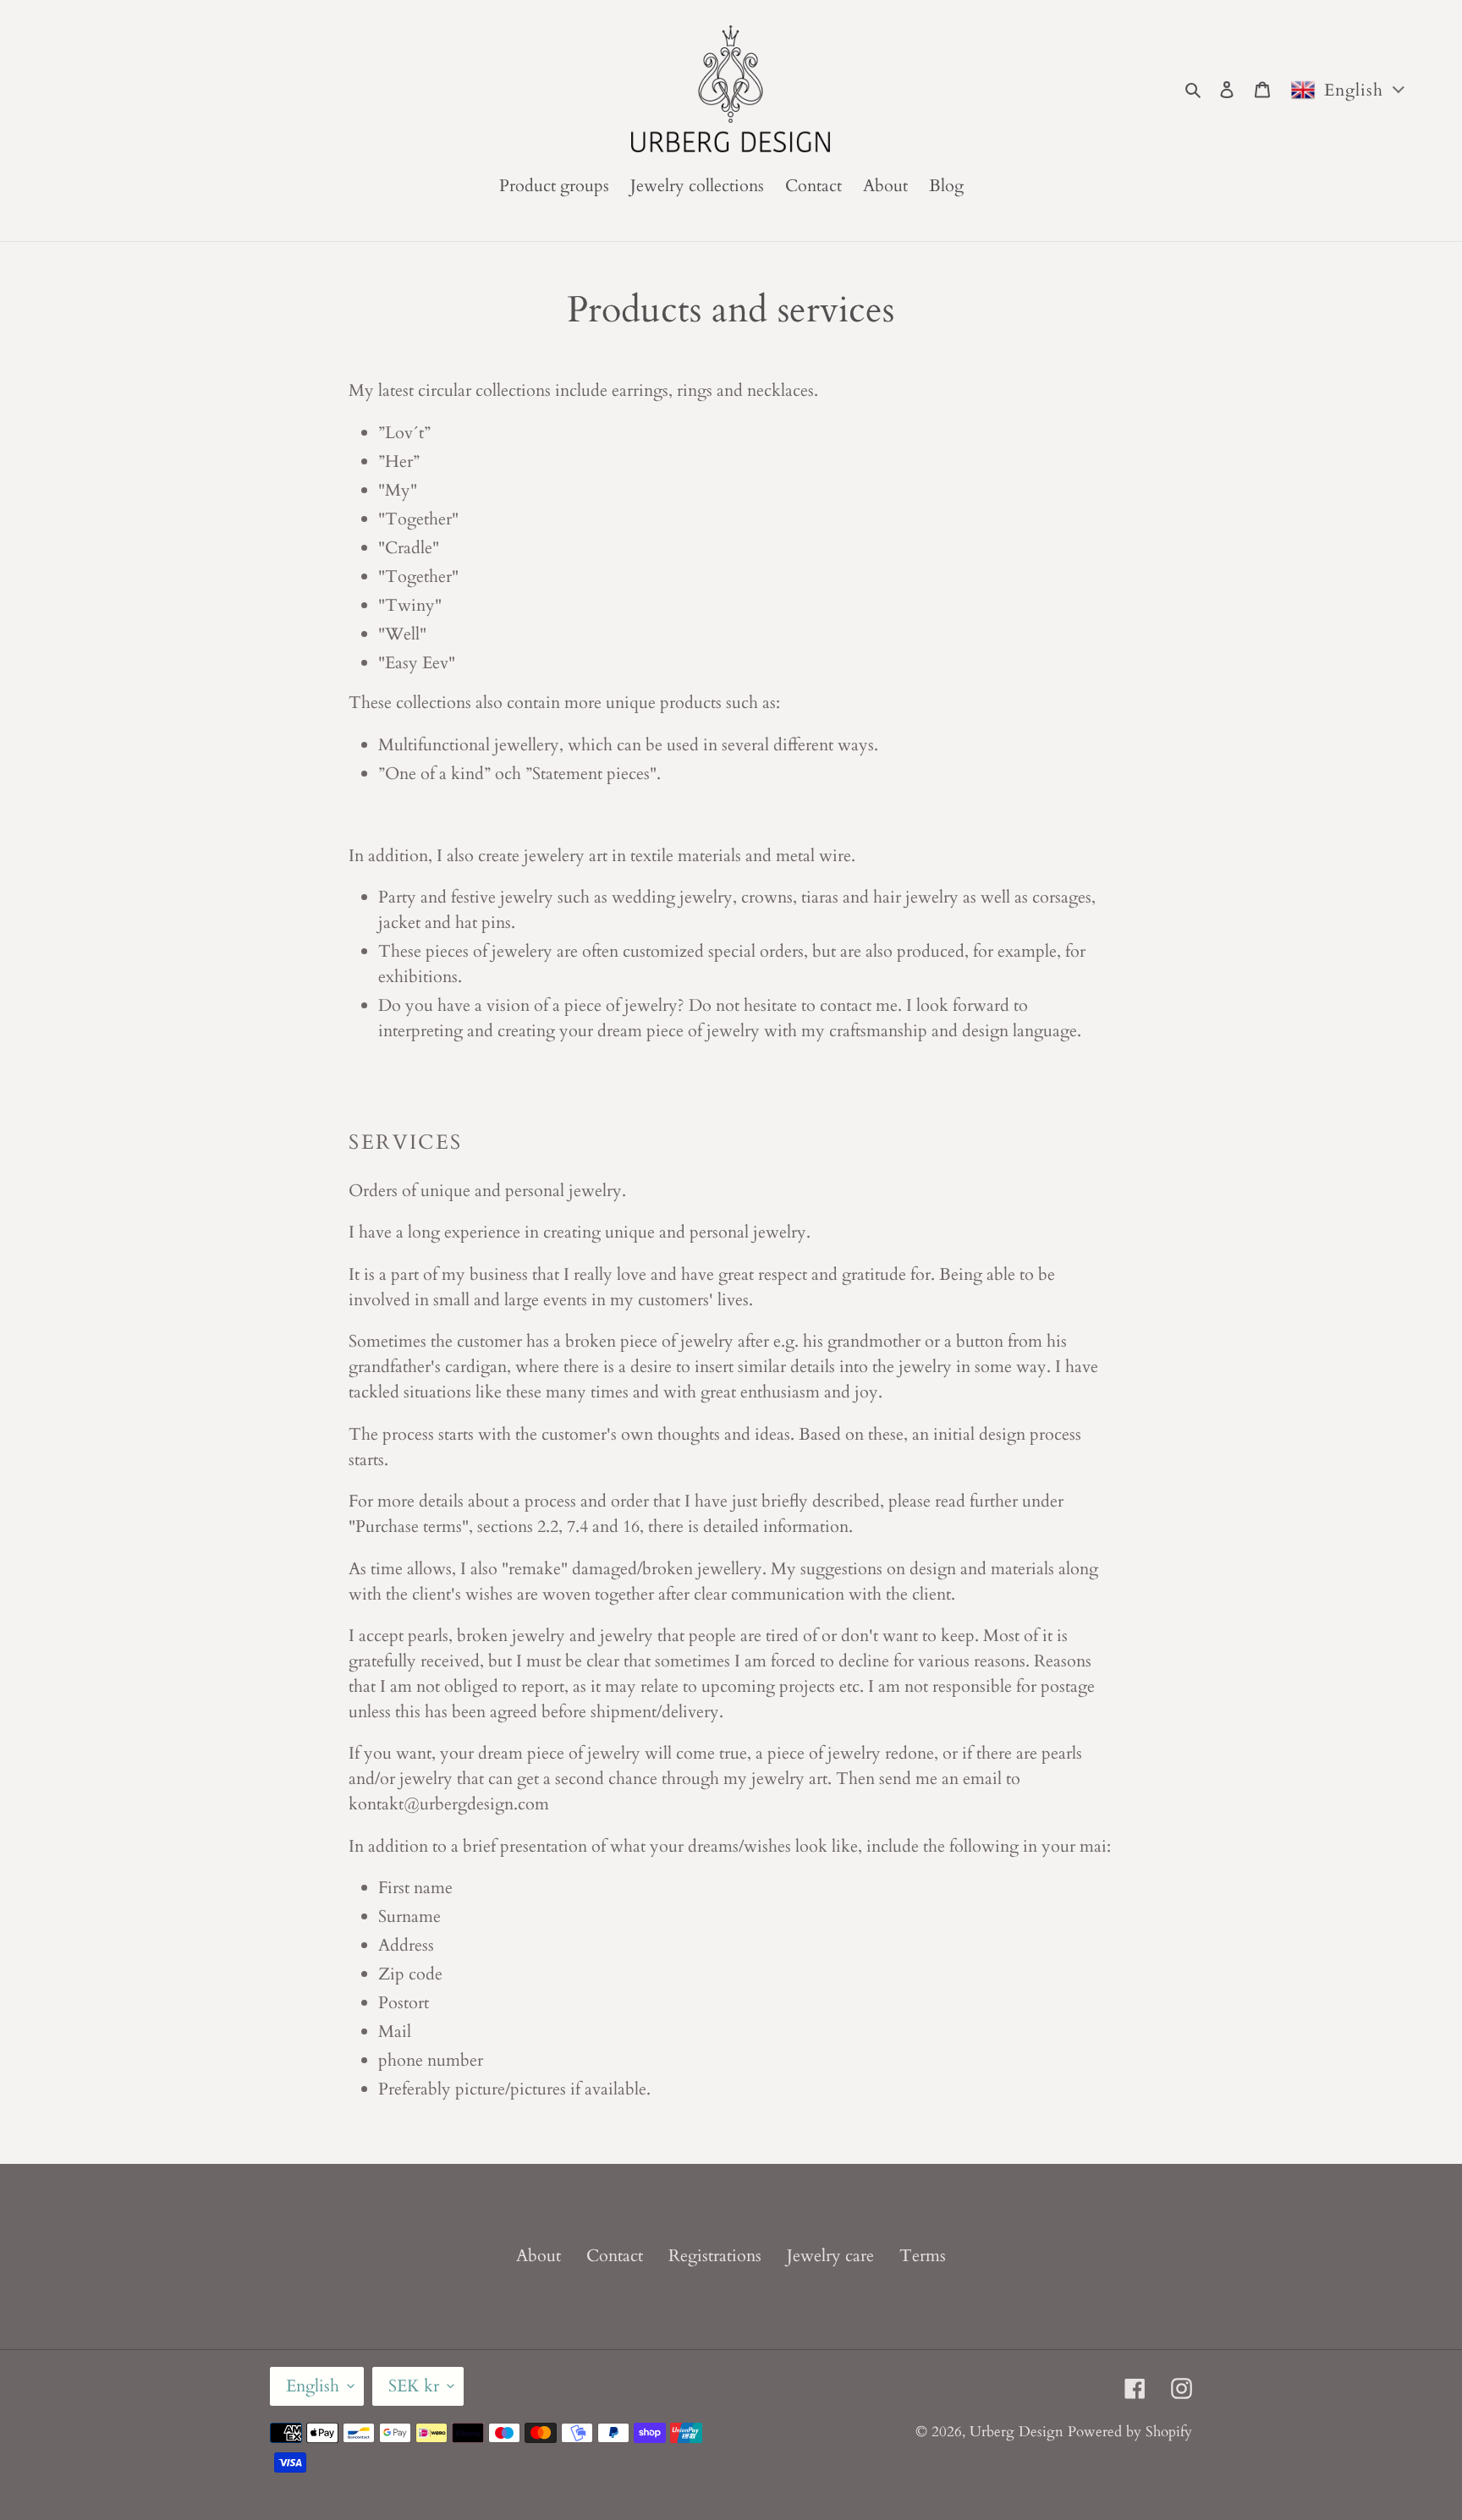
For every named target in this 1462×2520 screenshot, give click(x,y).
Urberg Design (1017, 2432)
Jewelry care (830, 2256)
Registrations (715, 2256)
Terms (923, 2256)
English (313, 2386)
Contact (615, 2256)
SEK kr (414, 2386)
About (539, 2256)
